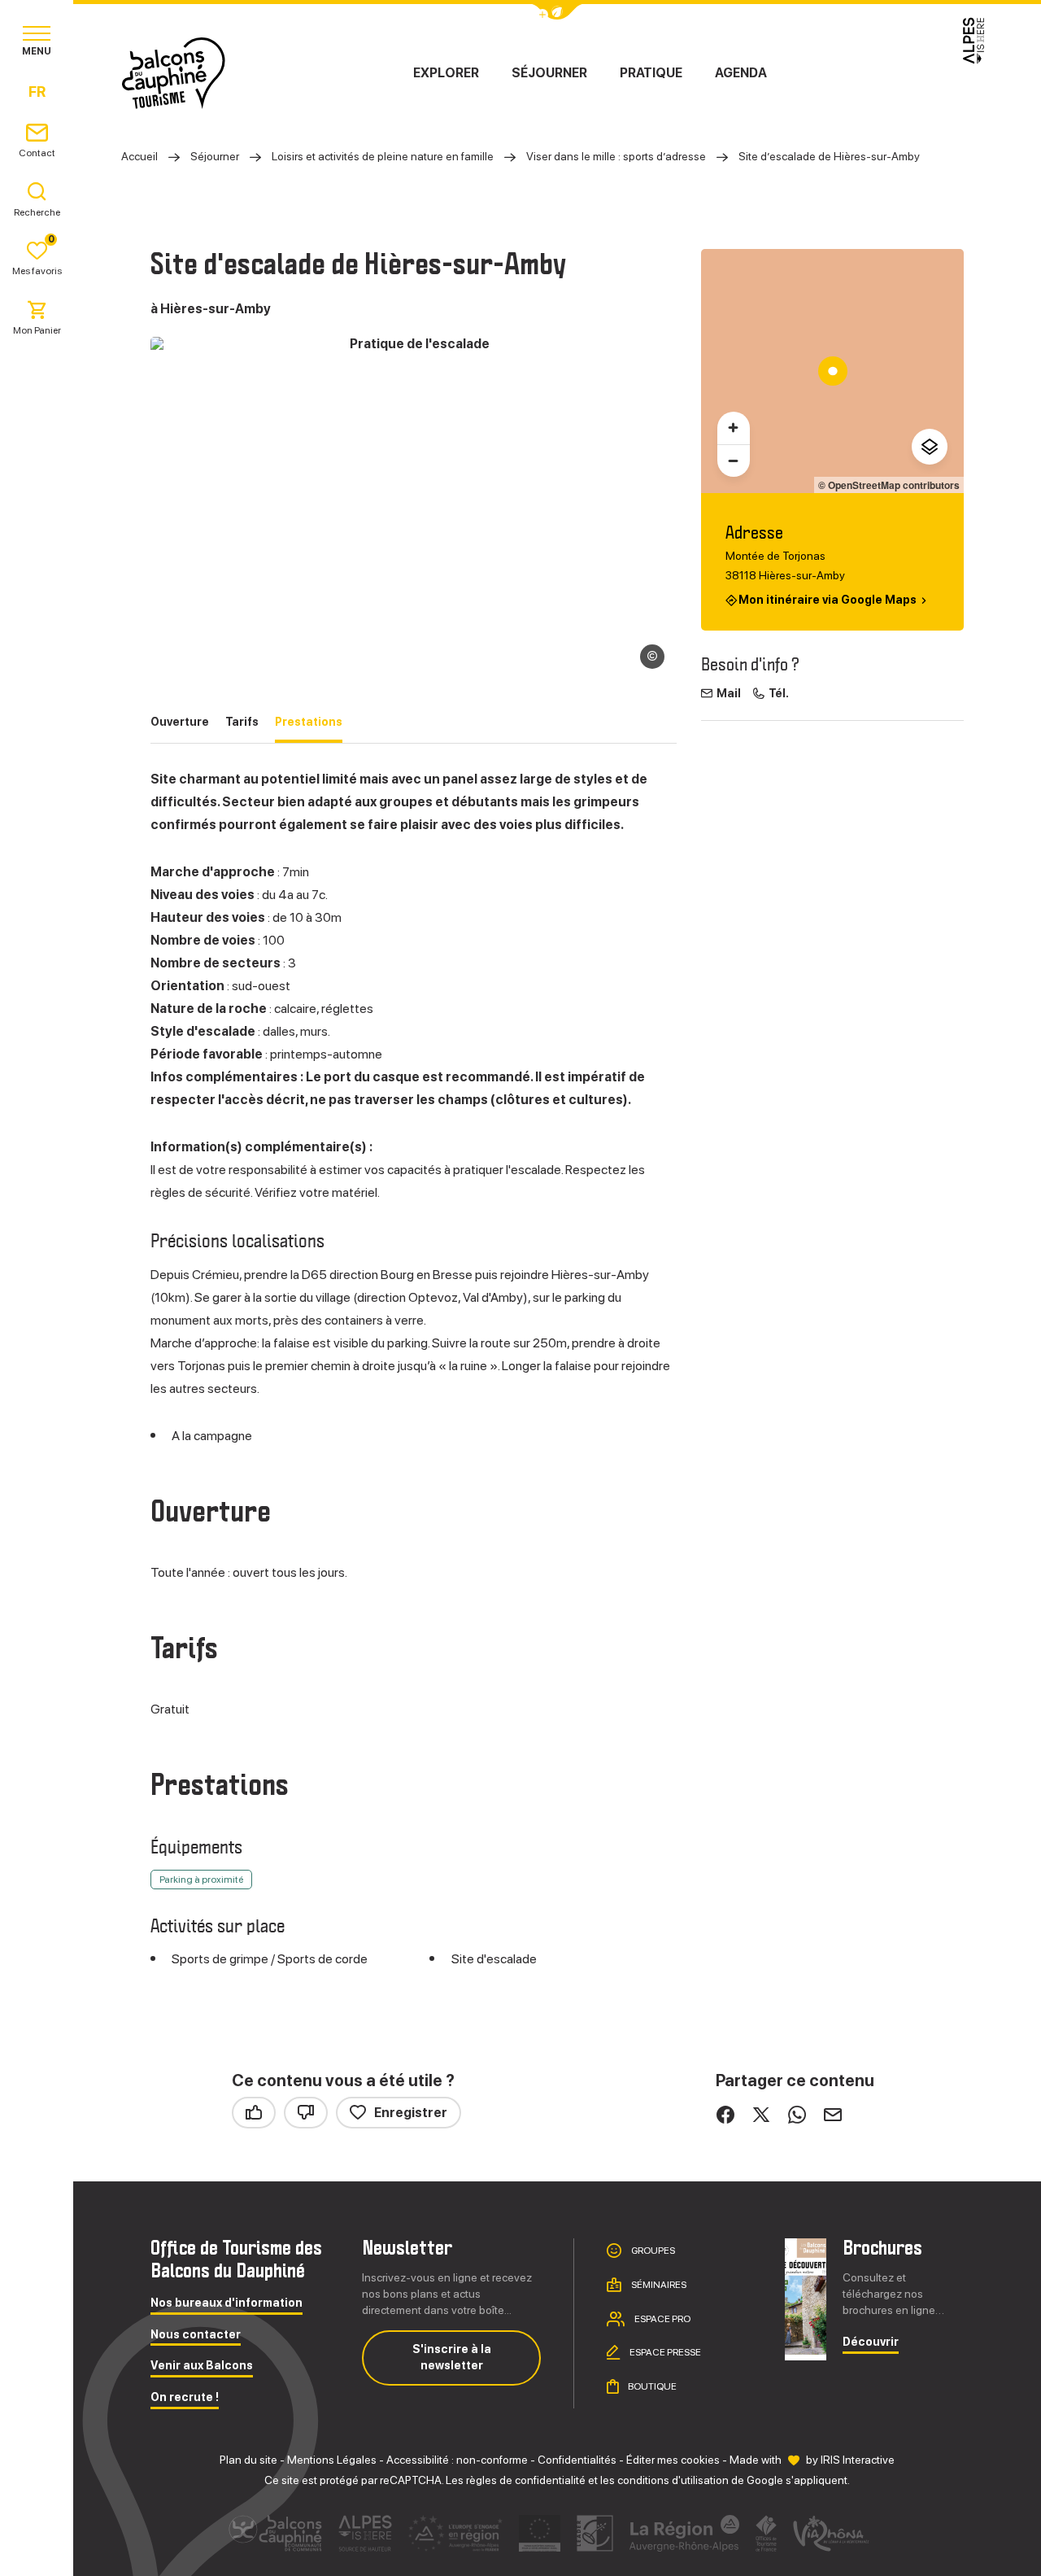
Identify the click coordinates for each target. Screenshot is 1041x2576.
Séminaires (658, 2285)
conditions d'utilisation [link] (673, 2480)
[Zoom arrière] (734, 461)
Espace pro (662, 2318)
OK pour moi (272, 2494)
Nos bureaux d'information (226, 2303)
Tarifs (242, 722)
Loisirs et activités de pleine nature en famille (383, 156)
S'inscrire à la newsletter (452, 2357)
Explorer (446, 73)
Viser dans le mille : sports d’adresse (616, 156)
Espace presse (664, 2352)
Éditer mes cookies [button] (673, 2460)
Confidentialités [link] (577, 2460)
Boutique (651, 2386)
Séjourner (549, 73)
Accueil (139, 156)
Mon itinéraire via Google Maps (828, 600)
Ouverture (180, 722)
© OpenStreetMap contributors (889, 485)
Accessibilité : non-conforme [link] (457, 2460)
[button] (34, 2548)
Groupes (652, 2251)
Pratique (651, 73)
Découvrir (871, 2342)
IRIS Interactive (858, 2460)
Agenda (741, 73)
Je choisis (102, 2494)
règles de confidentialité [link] (526, 2480)
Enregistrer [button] (411, 2113)
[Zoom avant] (734, 428)
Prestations (309, 722)
